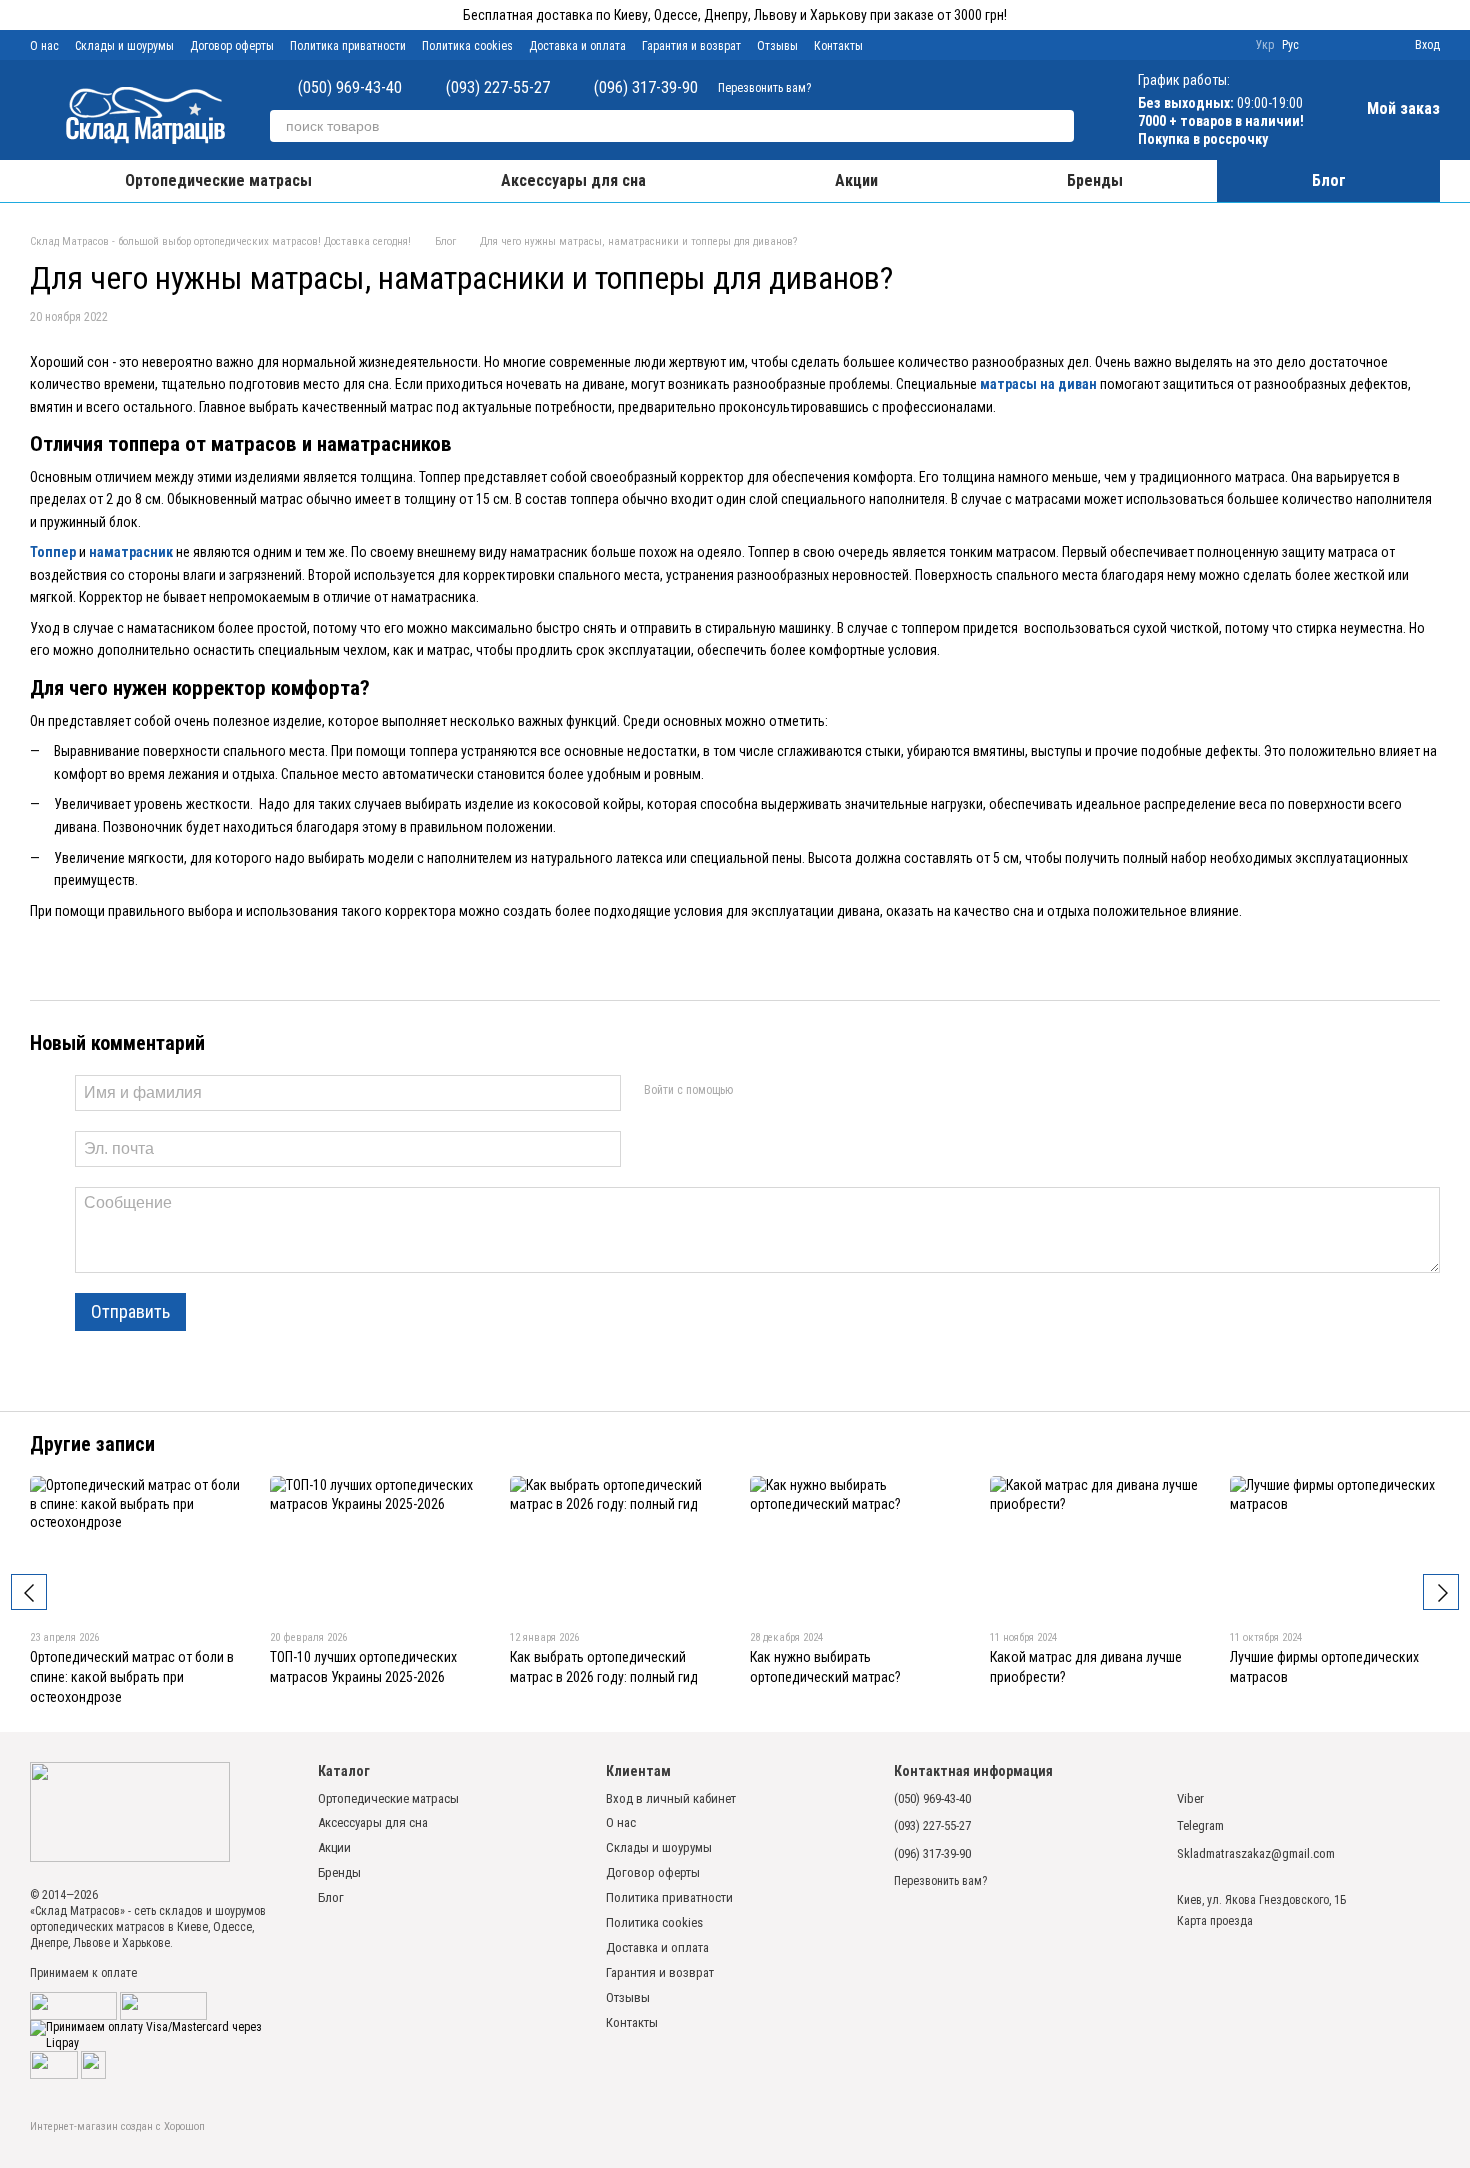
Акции (856, 180)
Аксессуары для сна (573, 180)
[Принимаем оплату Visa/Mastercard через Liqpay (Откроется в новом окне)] (159, 2035)
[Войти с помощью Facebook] (754, 1090)
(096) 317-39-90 (646, 88)
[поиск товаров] (1058, 126)
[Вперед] (1441, 1592)
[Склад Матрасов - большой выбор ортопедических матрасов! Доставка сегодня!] (130, 1812)
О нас (44, 46)
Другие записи (92, 1444)
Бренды (1095, 180)
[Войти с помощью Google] (786, 1090)
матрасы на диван (1038, 384)
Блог (1329, 180)
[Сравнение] (1327, 45)
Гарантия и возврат (691, 46)
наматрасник (131, 552)
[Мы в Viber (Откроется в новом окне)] (891, 45)
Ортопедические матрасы (218, 180)
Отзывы (777, 46)
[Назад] (29, 1592)
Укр (1265, 45)
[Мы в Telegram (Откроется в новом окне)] (915, 45)
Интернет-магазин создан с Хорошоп (117, 2126)
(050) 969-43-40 (350, 88)
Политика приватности (348, 46)
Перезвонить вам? (764, 88)
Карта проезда (1215, 1921)
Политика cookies (467, 46)
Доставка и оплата (577, 46)
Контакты (838, 46)
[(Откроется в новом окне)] (163, 2005)
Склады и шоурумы (124, 46)
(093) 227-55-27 (498, 88)
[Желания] (1363, 45)
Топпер (53, 552)
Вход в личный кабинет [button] (671, 1798)
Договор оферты (232, 46)
